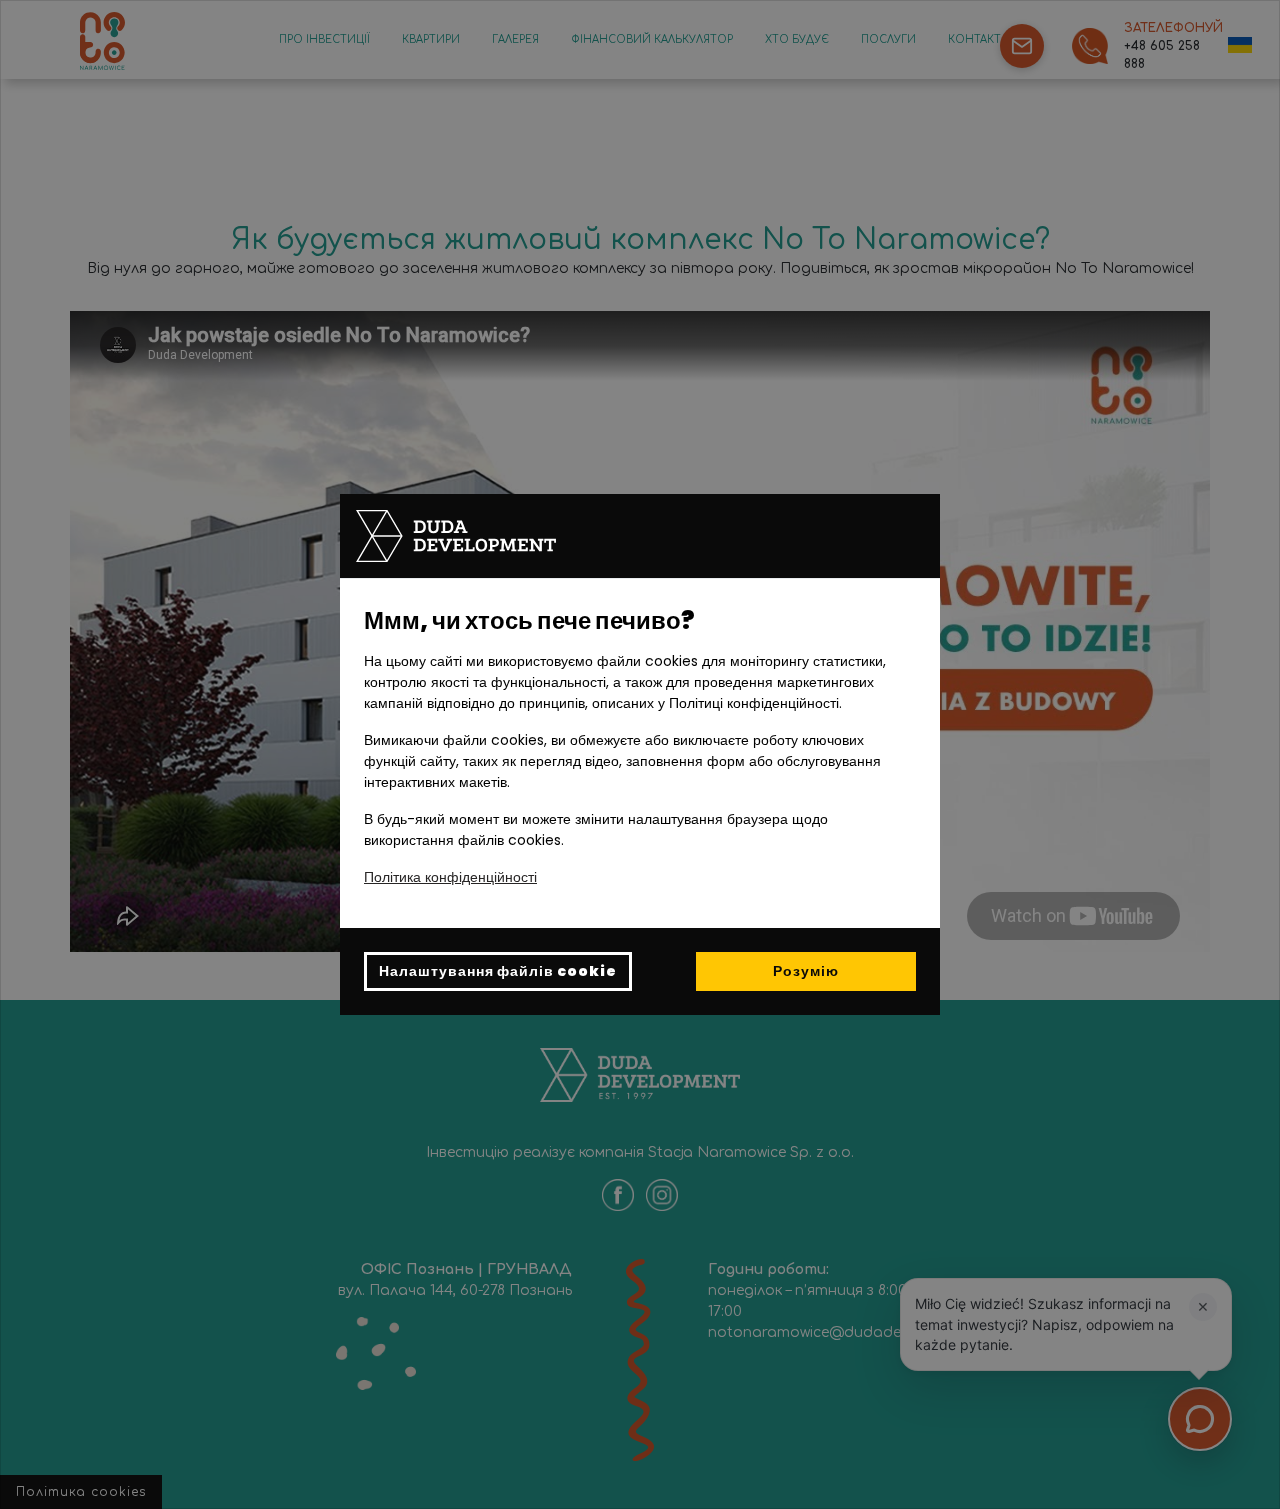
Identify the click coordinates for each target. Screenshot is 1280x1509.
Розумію (806, 971)
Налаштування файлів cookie (498, 971)
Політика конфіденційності (450, 877)
